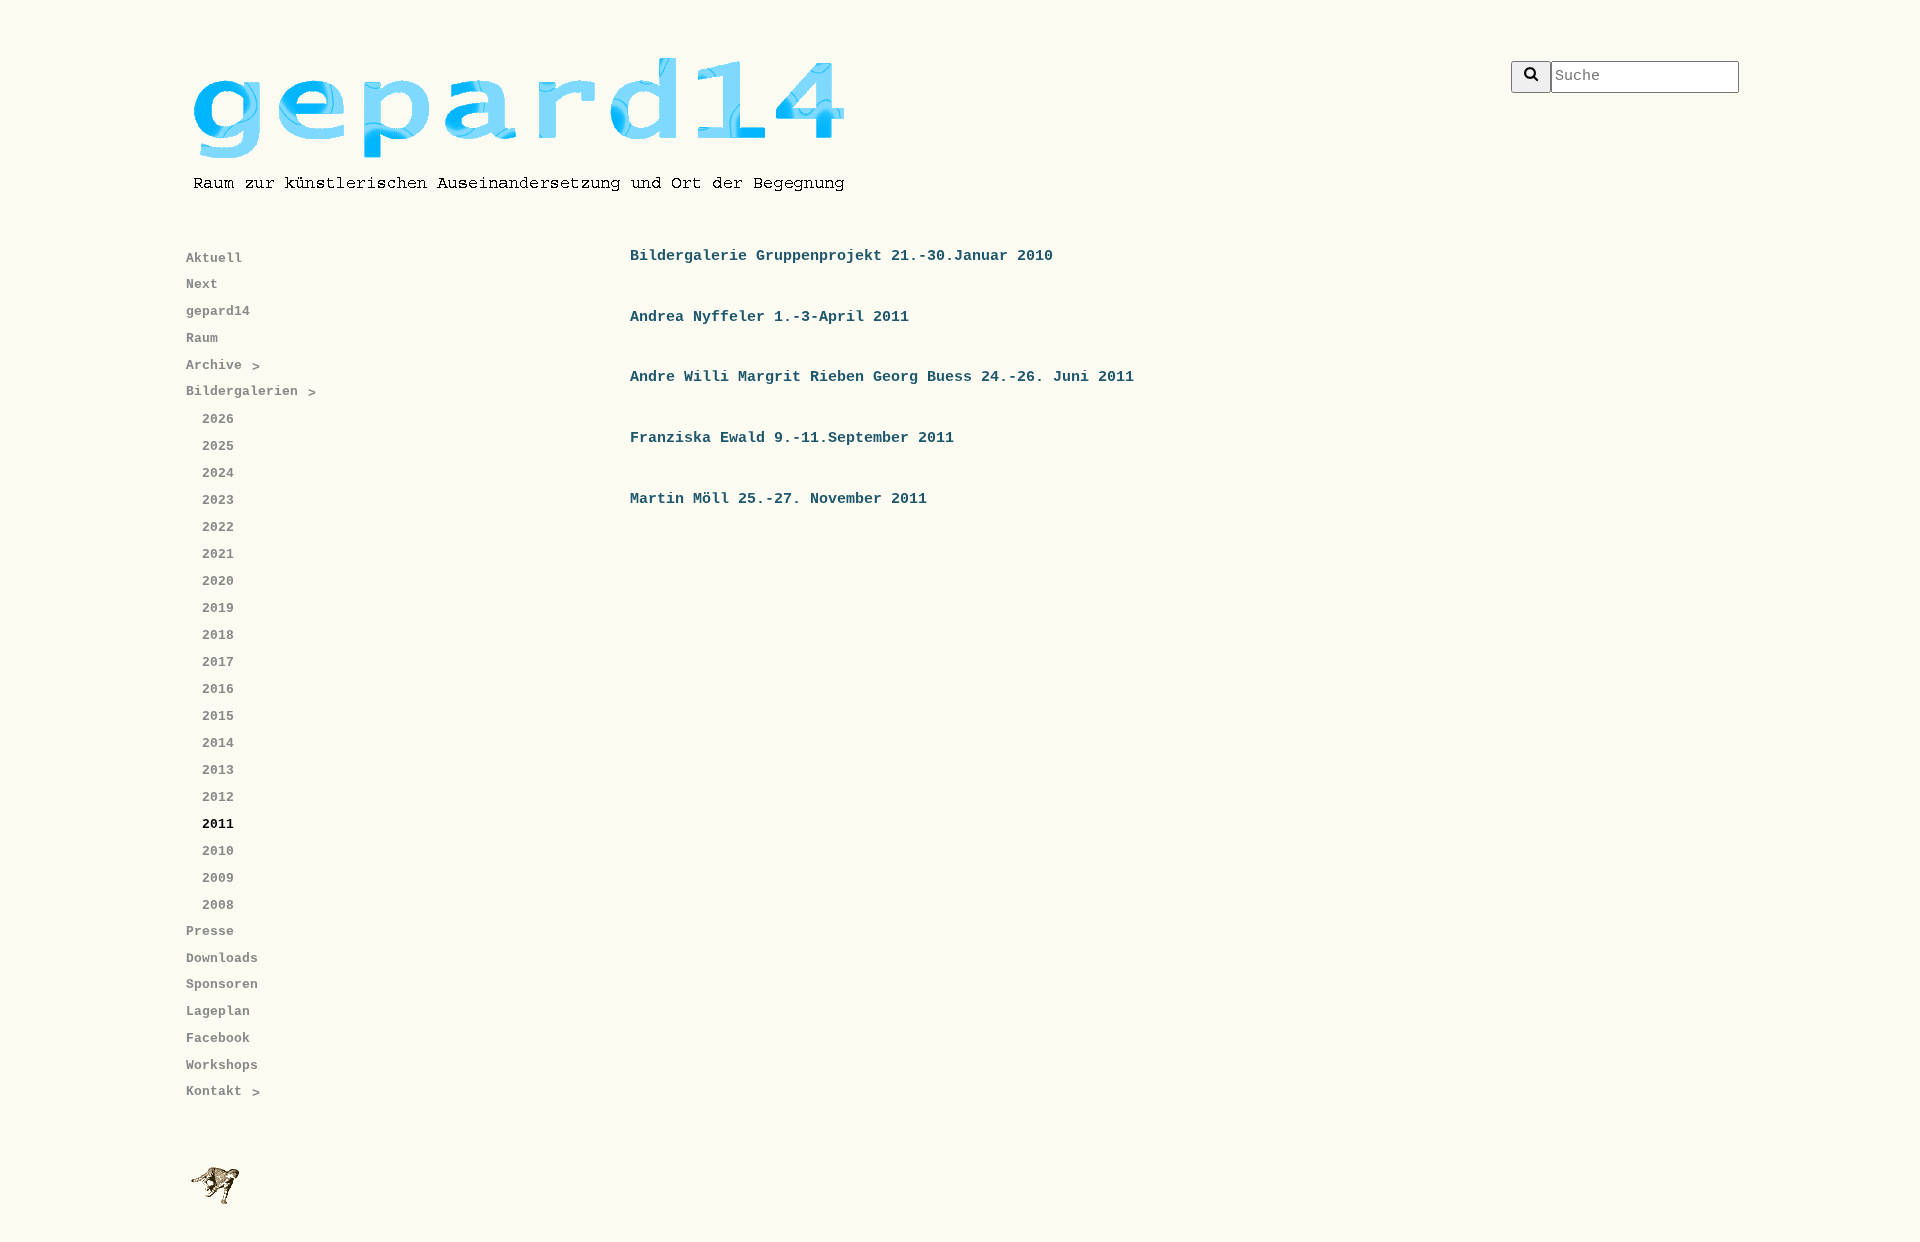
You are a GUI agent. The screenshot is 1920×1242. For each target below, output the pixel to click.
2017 (218, 662)
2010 (218, 851)
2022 (218, 527)
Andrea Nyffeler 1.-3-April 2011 (769, 317)
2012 (218, 797)
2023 (218, 500)
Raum (202, 338)
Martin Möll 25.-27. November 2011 (778, 499)
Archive (214, 365)
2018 (218, 635)
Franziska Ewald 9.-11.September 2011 (792, 438)
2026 (218, 419)
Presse (210, 931)
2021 (218, 554)
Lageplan (218, 1011)
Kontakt (214, 1091)
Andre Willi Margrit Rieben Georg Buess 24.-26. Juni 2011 (882, 377)
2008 (218, 905)
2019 (218, 608)
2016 (218, 689)
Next (202, 284)
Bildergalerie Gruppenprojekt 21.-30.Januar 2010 (841, 256)
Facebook (218, 1038)
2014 (218, 743)
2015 (218, 716)
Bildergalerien (242, 391)
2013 (218, 770)
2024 (218, 473)
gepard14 (218, 311)
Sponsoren (222, 984)
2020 (218, 581)
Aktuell (214, 258)
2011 (218, 824)
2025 (218, 446)
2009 (218, 878)
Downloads (222, 958)
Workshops (222, 1065)
